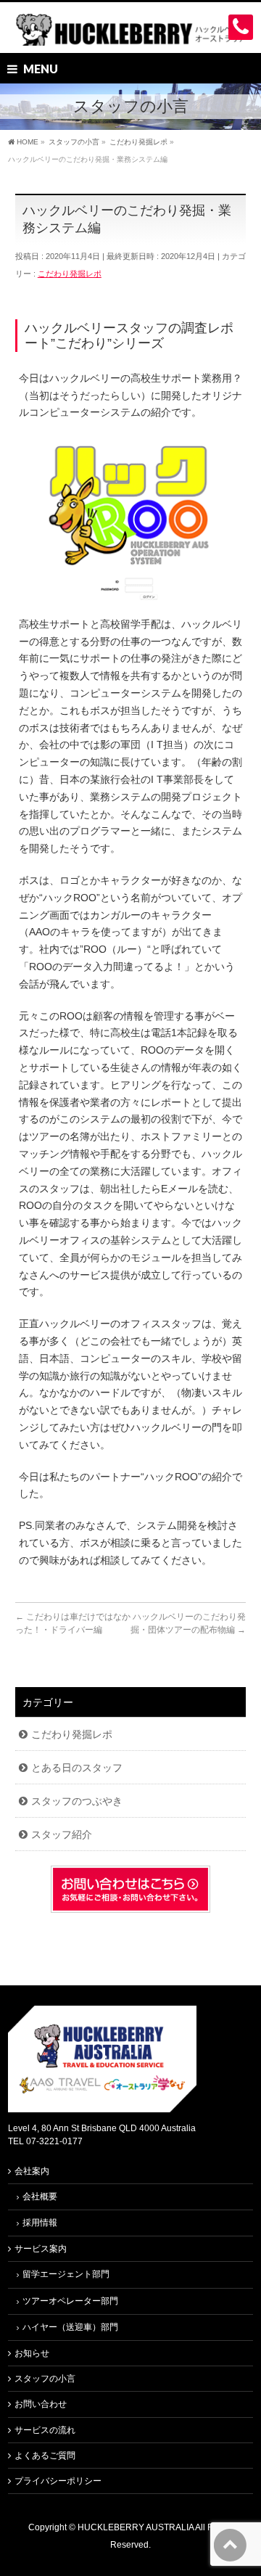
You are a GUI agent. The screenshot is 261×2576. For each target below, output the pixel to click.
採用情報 (40, 2223)
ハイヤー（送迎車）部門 (70, 2327)
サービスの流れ (45, 2430)
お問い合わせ (41, 2404)
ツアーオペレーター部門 (70, 2301)
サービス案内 (41, 2249)
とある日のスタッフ (77, 1768)
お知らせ (32, 2353)
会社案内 (32, 2171)
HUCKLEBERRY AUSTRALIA (136, 2527)
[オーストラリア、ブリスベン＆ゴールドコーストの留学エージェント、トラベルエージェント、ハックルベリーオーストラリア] (130, 29)
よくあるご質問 (45, 2456)
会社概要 (40, 2196)
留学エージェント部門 (66, 2274)
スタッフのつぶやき (77, 1801)
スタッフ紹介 (62, 1834)
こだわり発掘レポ (70, 274)
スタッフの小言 (45, 2379)
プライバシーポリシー (58, 2481)
